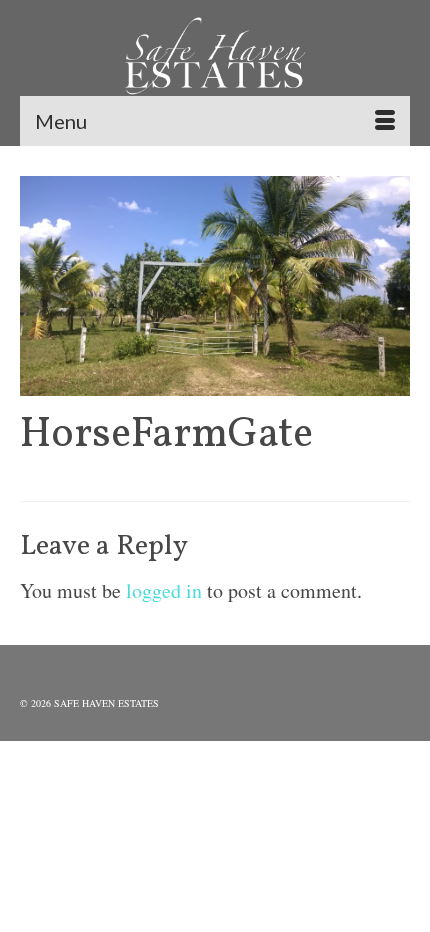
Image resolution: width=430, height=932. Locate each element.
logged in (164, 590)
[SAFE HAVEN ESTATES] (215, 60)
